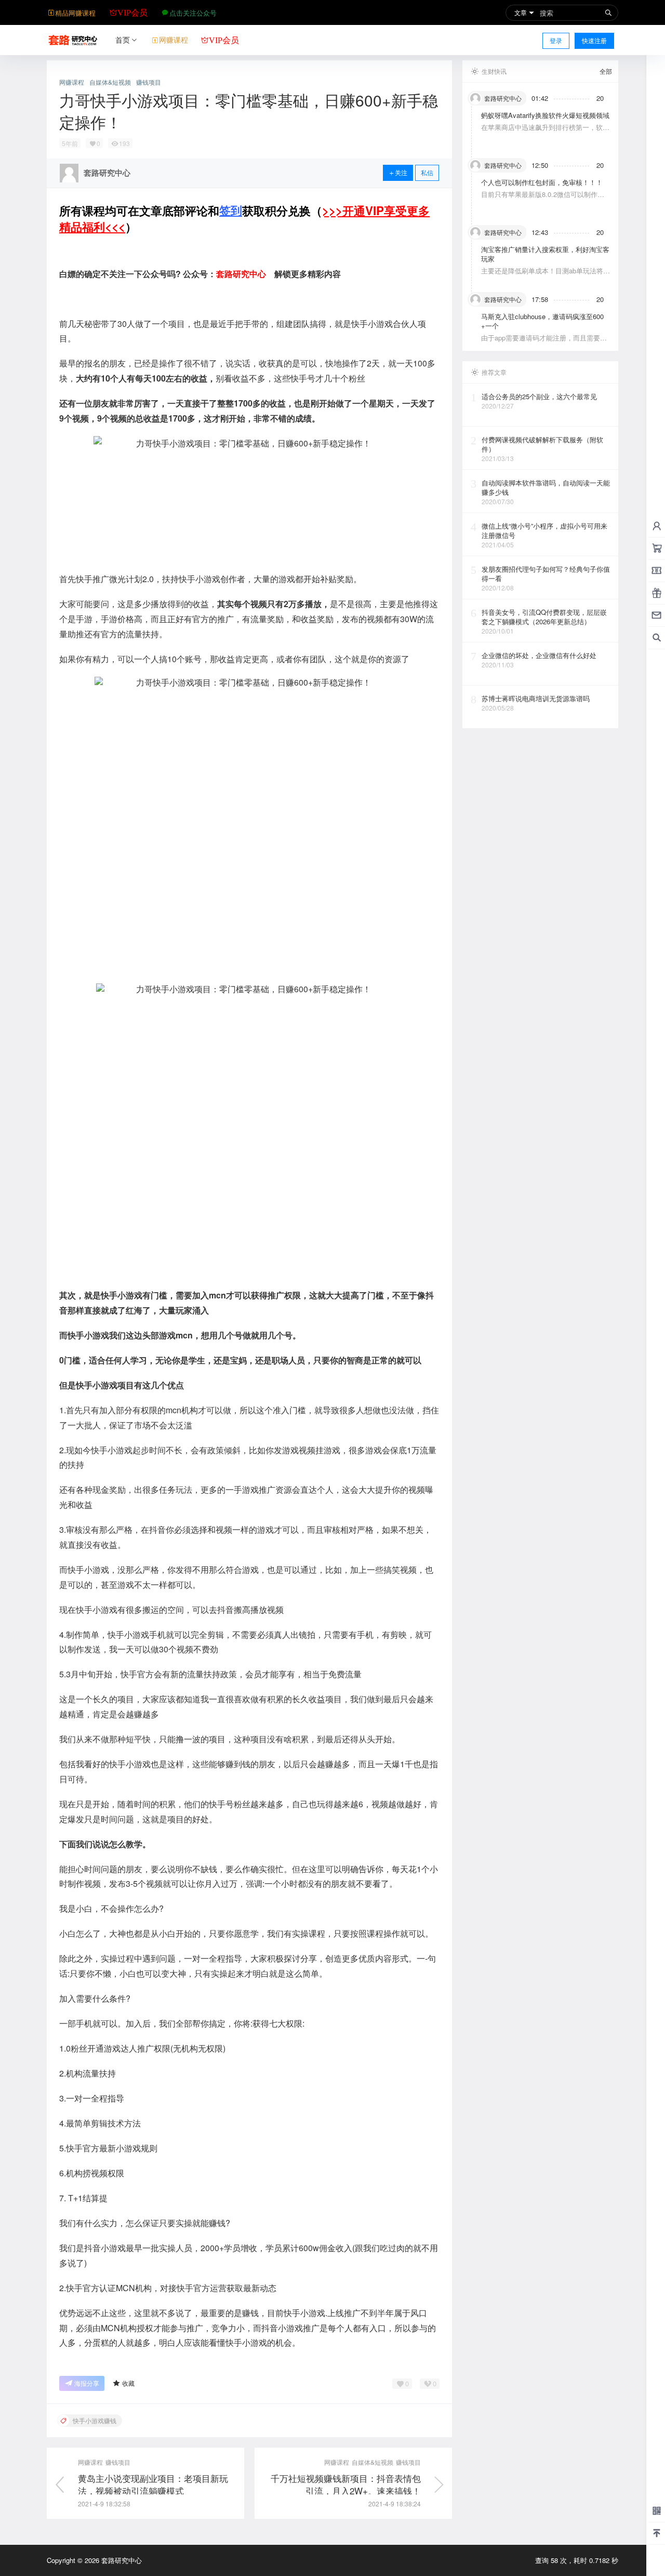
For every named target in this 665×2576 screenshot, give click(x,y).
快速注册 (594, 40)
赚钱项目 (149, 82)
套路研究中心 (121, 2560)
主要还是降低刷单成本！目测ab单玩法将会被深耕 (546, 275)
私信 (427, 172)
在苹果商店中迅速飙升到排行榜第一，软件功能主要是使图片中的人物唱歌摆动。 (545, 132)
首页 (123, 40)
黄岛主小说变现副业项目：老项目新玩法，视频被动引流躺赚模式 (153, 2484)
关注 (401, 172)
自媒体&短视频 (110, 82)
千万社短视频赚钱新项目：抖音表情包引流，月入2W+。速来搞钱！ (346, 2484)
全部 (606, 71)
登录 (556, 40)
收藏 (128, 2383)
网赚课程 (72, 82)
